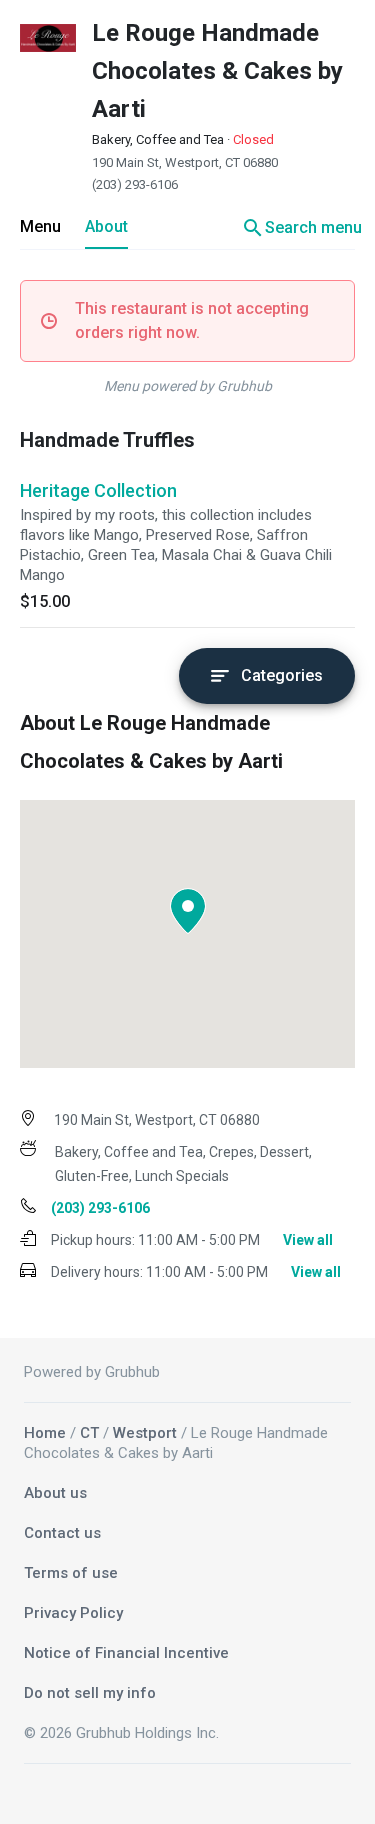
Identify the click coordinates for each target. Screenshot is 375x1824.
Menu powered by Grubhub (188, 386)
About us (55, 1493)
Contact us (62, 1533)
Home (45, 1433)
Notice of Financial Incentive (126, 1653)
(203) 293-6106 (135, 184)
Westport (145, 1433)
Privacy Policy (73, 1613)
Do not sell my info (90, 1693)
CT (89, 1433)
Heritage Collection (98, 490)
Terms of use (71, 1573)
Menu (40, 226)
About (106, 226)
